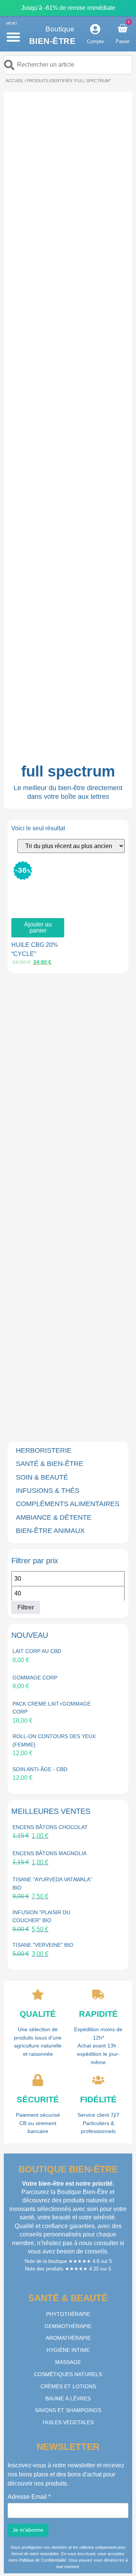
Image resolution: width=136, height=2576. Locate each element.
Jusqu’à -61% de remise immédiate (68, 8)
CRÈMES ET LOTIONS (68, 2386)
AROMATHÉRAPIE (68, 2338)
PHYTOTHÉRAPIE (68, 2314)
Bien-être (53, 41)
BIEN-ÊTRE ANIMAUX (50, 1531)
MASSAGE (68, 2362)
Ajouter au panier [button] (38, 927)
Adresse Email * (29, 2497)
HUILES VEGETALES (68, 2422)
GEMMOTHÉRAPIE (68, 2326)
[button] (13, 37)
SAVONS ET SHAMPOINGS (68, 2410)
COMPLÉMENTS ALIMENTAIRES (68, 1504)
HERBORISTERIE (44, 1450)
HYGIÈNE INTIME (68, 2350)
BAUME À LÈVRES (68, 2398)
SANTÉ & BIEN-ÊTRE (49, 1464)
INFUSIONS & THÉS (48, 1491)
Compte (95, 41)
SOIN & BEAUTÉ (42, 1477)
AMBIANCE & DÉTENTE (54, 1517)
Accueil (15, 81)
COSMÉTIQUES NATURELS (68, 2374)
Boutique (60, 29)
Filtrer (26, 1607)
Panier (123, 41)
